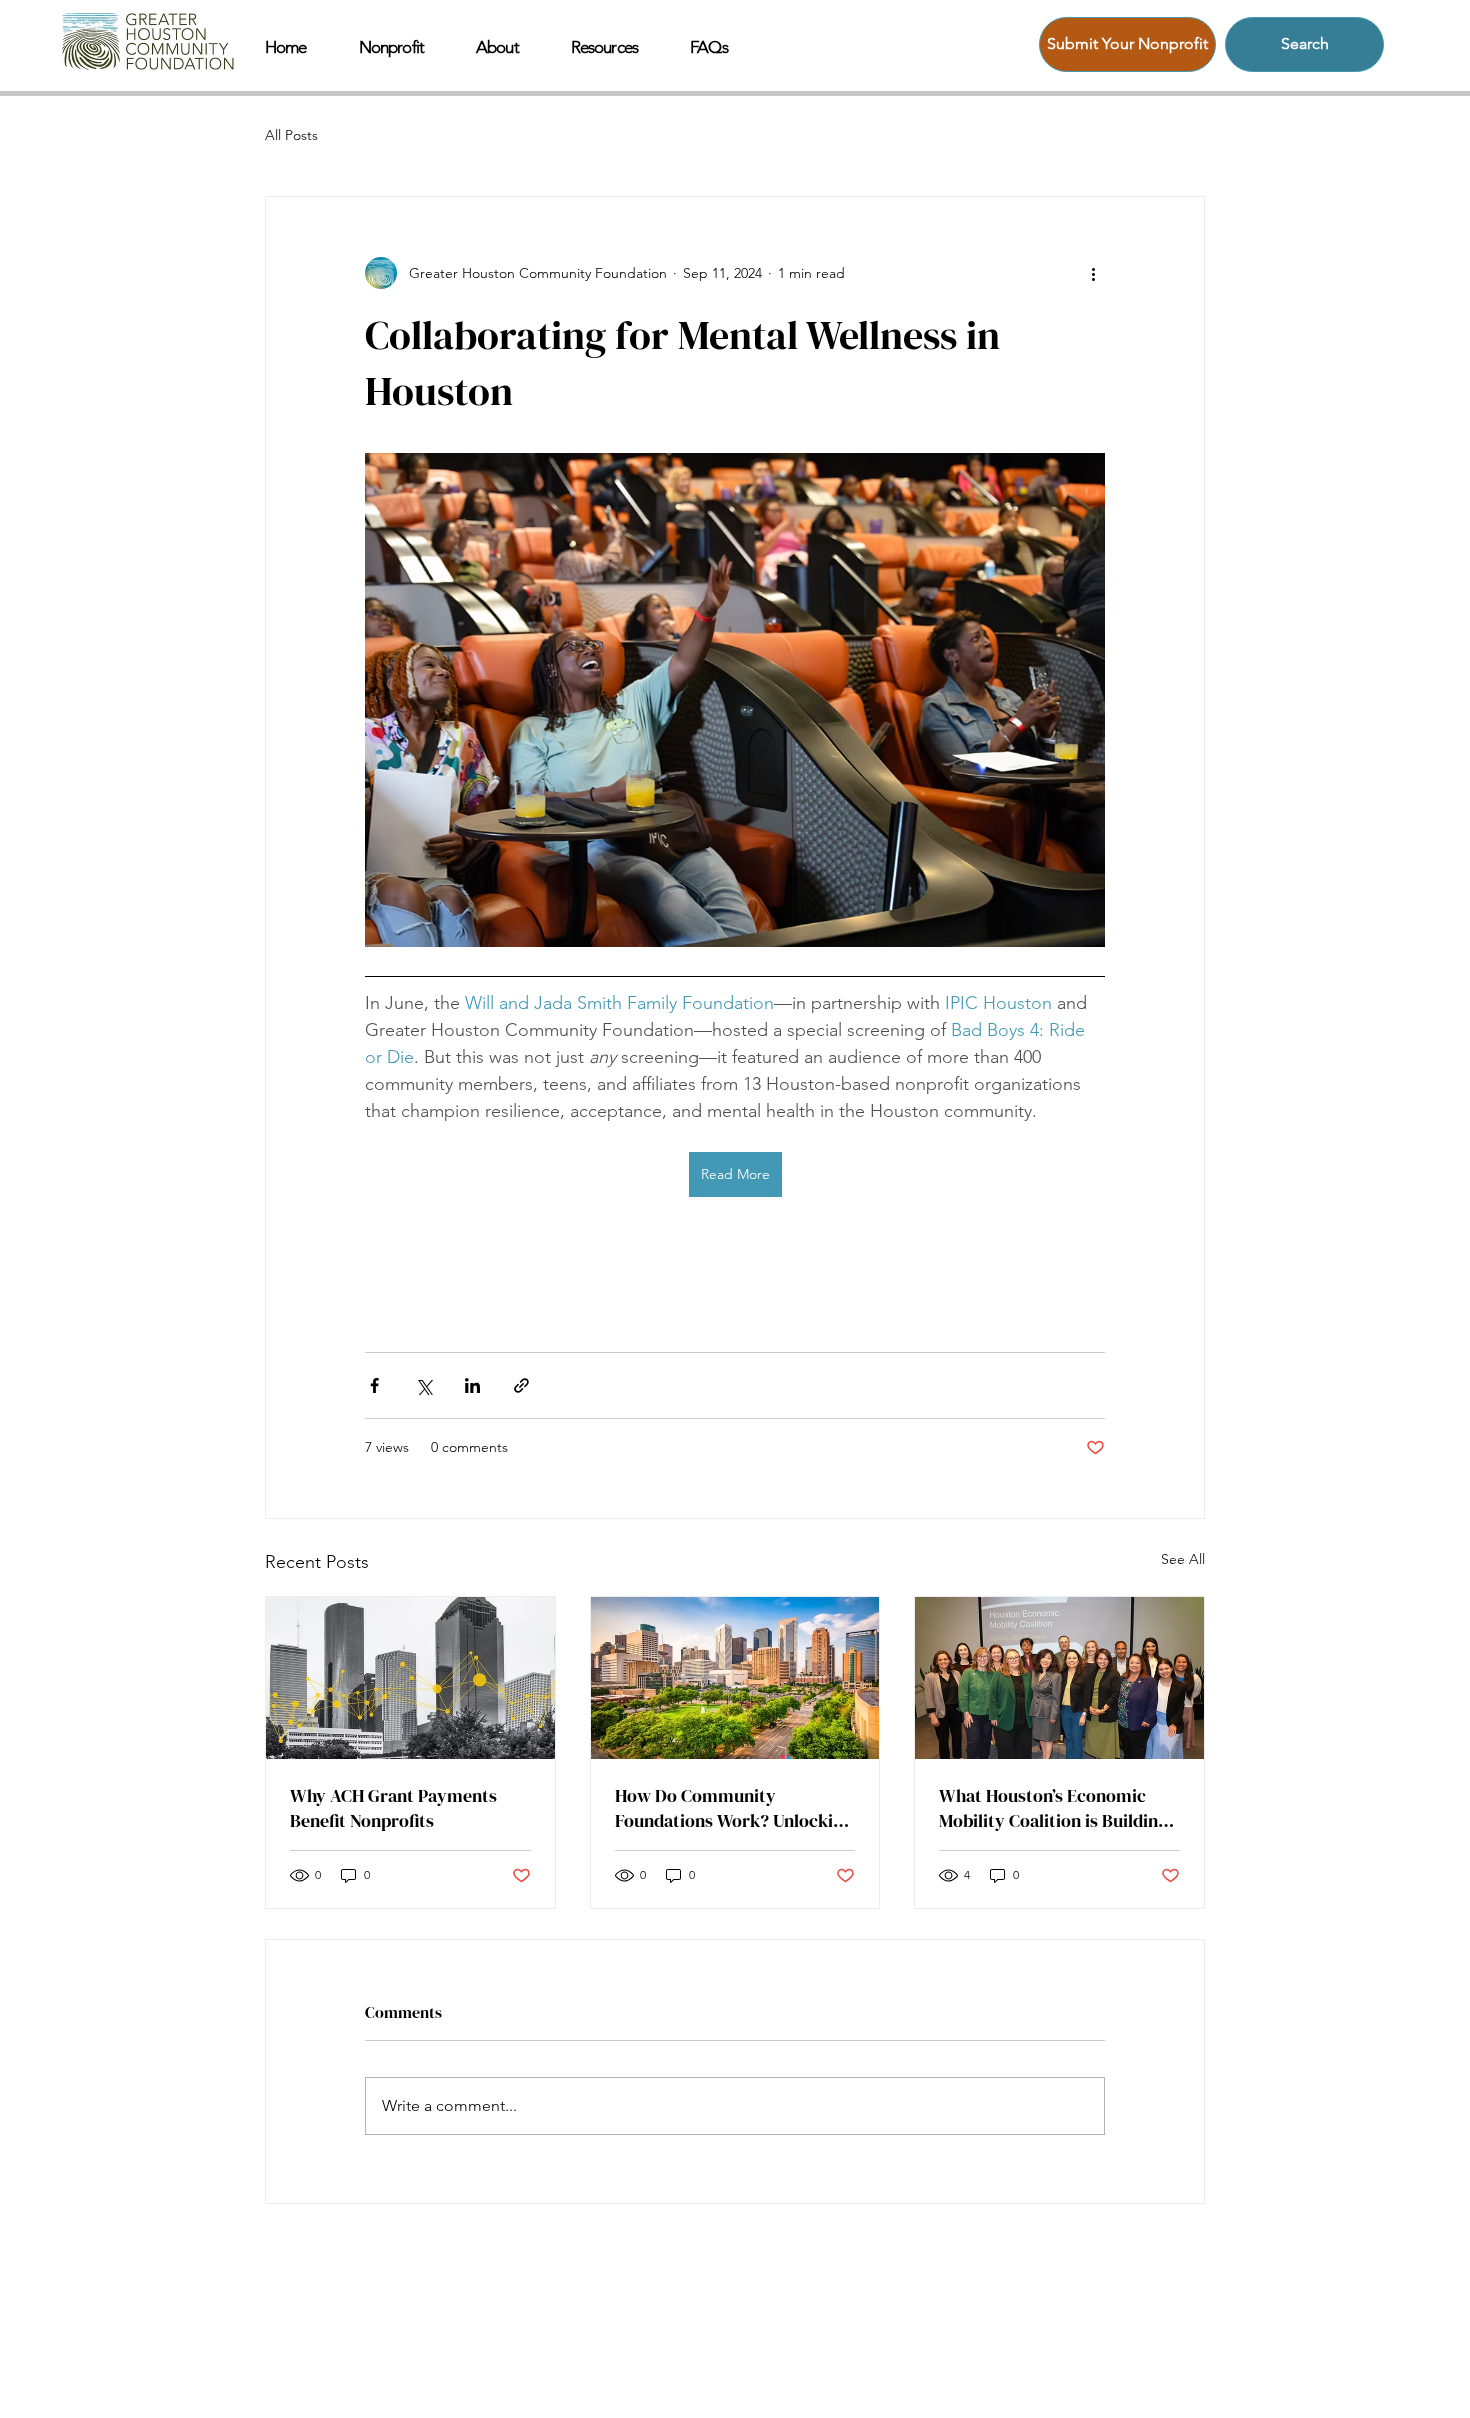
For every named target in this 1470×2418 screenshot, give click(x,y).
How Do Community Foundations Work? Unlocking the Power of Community (734, 1808)
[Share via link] (521, 1385)
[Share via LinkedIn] (472, 1385)
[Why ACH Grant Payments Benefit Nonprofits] (410, 1678)
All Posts (291, 135)
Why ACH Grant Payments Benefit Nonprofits (393, 1808)
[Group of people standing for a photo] (1059, 1678)
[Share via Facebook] (374, 1385)
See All (1183, 1559)
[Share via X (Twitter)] (423, 1385)
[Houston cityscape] (735, 1678)
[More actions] (1093, 273)
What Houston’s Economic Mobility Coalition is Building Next (1053, 1808)
